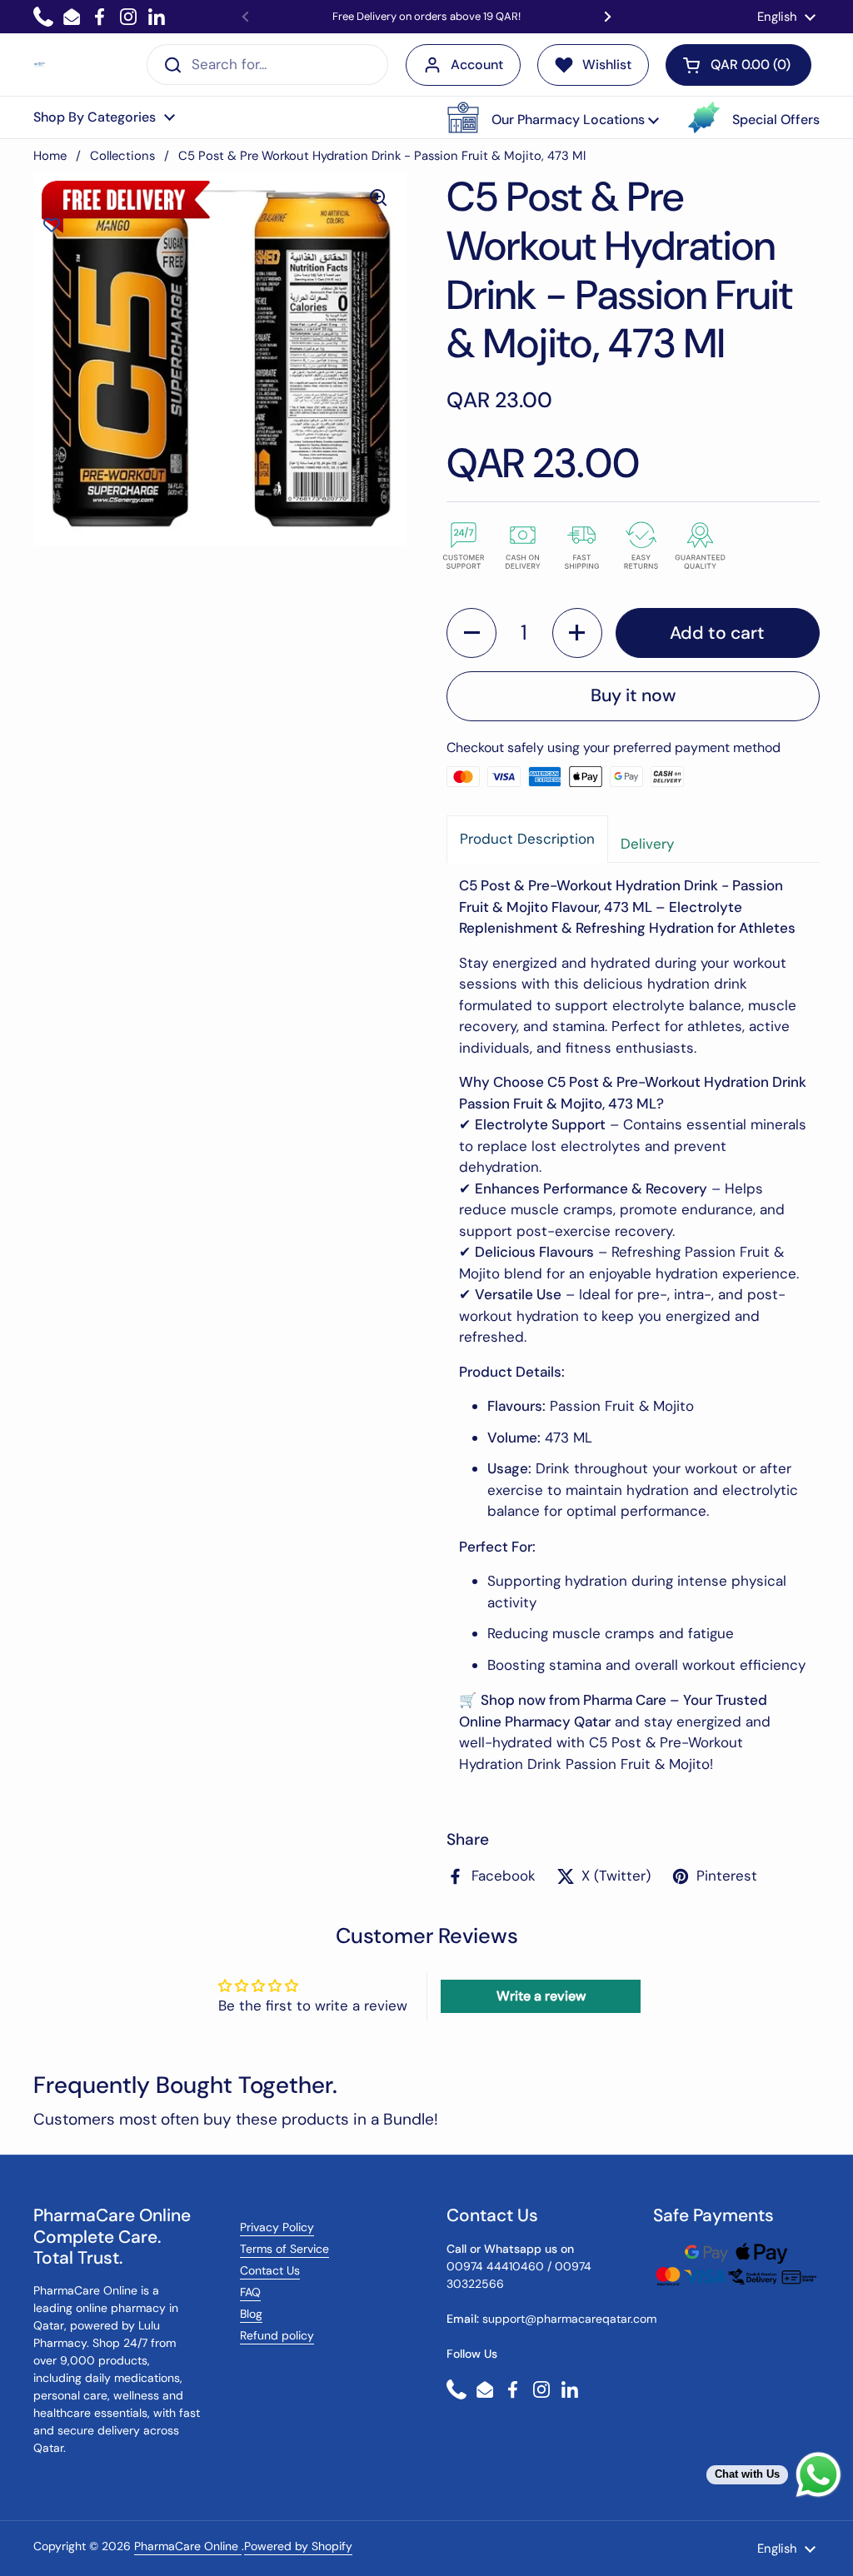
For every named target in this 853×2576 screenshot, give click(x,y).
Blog (251, 2314)
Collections (122, 156)
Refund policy (277, 2335)
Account (477, 65)
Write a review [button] (541, 1996)
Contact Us (270, 2270)
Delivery (647, 844)
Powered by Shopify (298, 2546)
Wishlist (607, 65)
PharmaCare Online (188, 2546)
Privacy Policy (277, 2227)
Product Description (527, 839)
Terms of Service (284, 2249)
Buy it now (633, 695)
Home (50, 156)
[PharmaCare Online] (40, 65)
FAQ (250, 2292)
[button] (553, 117)
